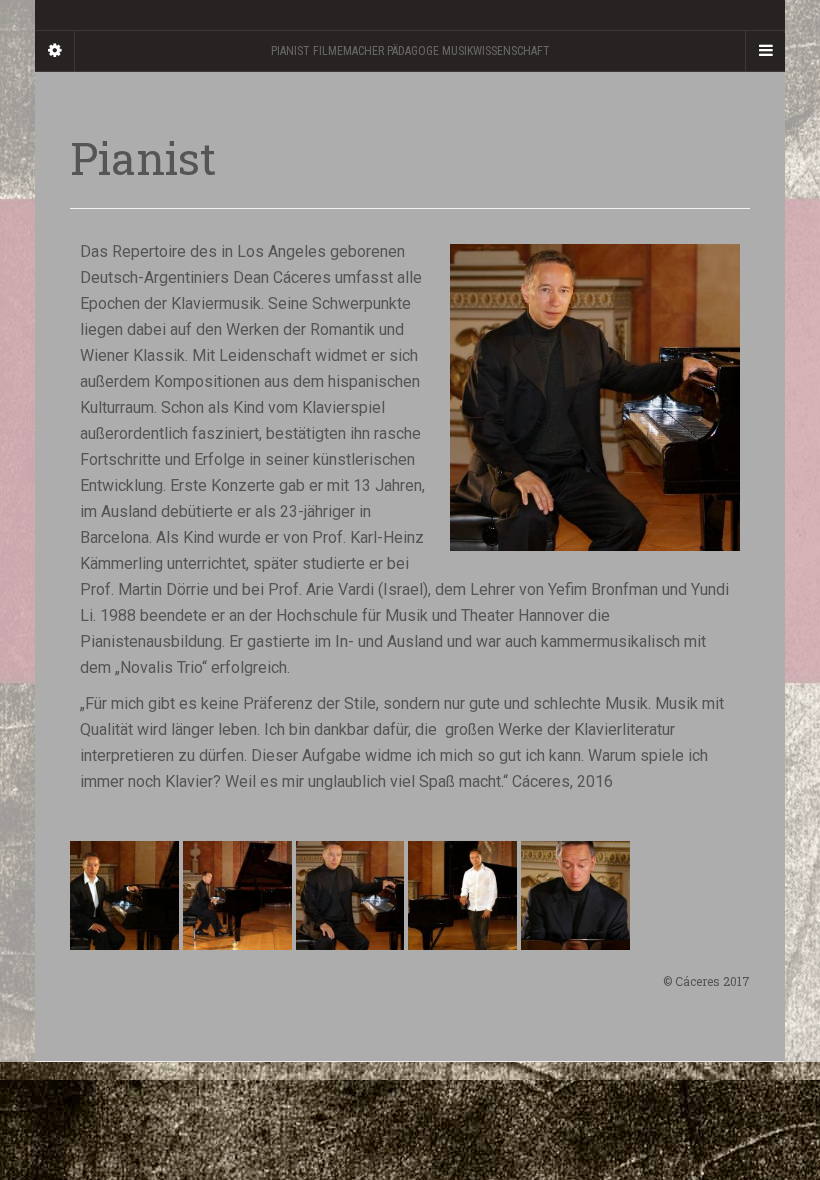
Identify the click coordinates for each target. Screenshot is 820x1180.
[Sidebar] (55, 51)
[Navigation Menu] (765, 51)
